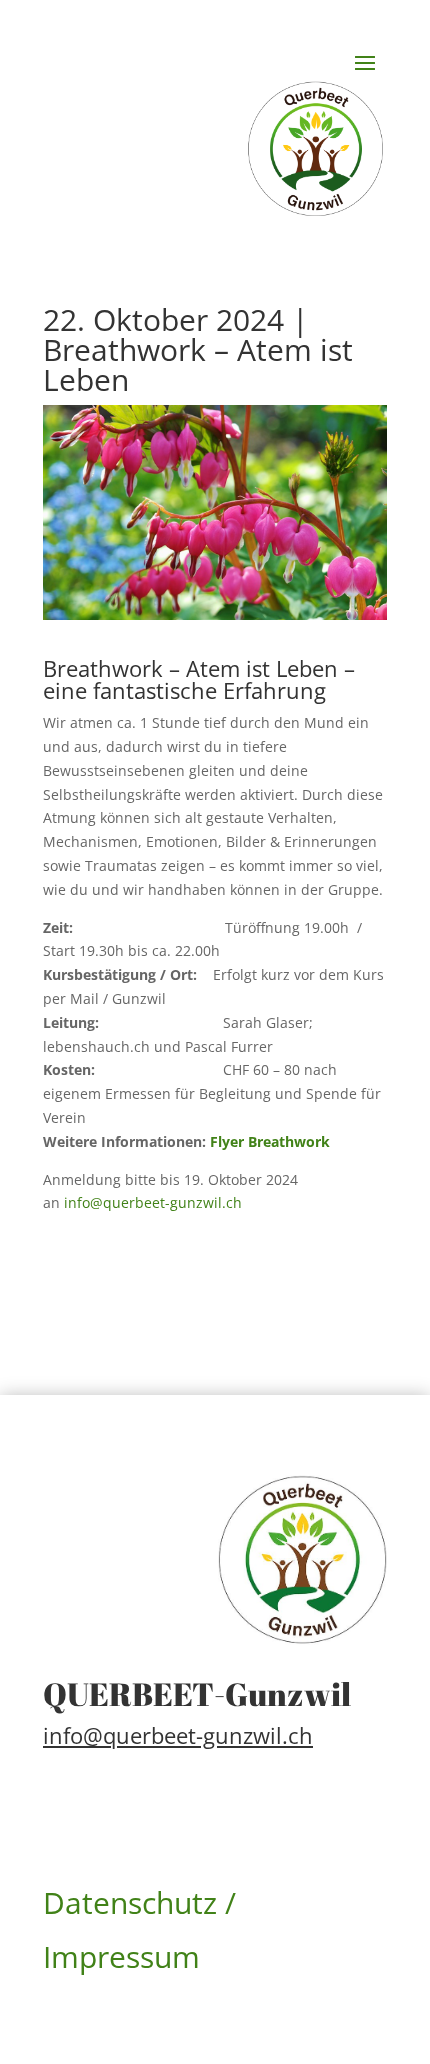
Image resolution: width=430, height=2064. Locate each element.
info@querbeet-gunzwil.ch (151, 1202)
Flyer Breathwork (270, 1141)
